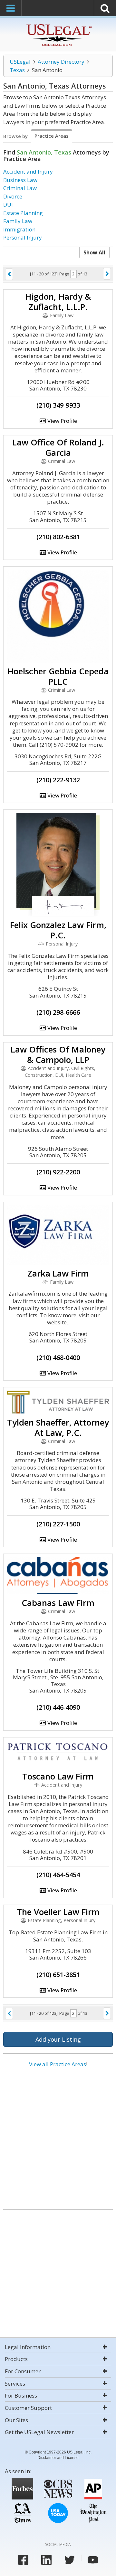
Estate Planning (23, 213)
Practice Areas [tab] (52, 136)
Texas (17, 70)
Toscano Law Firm (58, 1776)
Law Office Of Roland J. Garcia (58, 447)
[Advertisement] (58, 2140)
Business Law (20, 180)
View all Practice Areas (58, 2064)
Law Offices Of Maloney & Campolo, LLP (58, 1054)
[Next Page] (107, 274)
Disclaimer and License (58, 2458)
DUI (8, 204)
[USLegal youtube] (93, 2560)
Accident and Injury (28, 171)
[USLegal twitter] (70, 2560)
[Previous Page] (9, 274)
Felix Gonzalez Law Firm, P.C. (58, 930)
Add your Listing (58, 2039)
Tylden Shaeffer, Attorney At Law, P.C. (58, 1427)
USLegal (20, 62)
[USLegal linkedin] (46, 2560)
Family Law (18, 221)
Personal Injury (23, 237)
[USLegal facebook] (23, 2560)
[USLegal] (58, 25)
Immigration (19, 229)
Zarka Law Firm (58, 1273)
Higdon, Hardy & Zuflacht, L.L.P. (58, 302)
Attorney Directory (61, 62)
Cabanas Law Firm (58, 1603)
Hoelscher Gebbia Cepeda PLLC (58, 676)
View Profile (62, 421)
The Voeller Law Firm (58, 1912)
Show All (94, 252)
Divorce (13, 196)
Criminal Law (20, 188)
